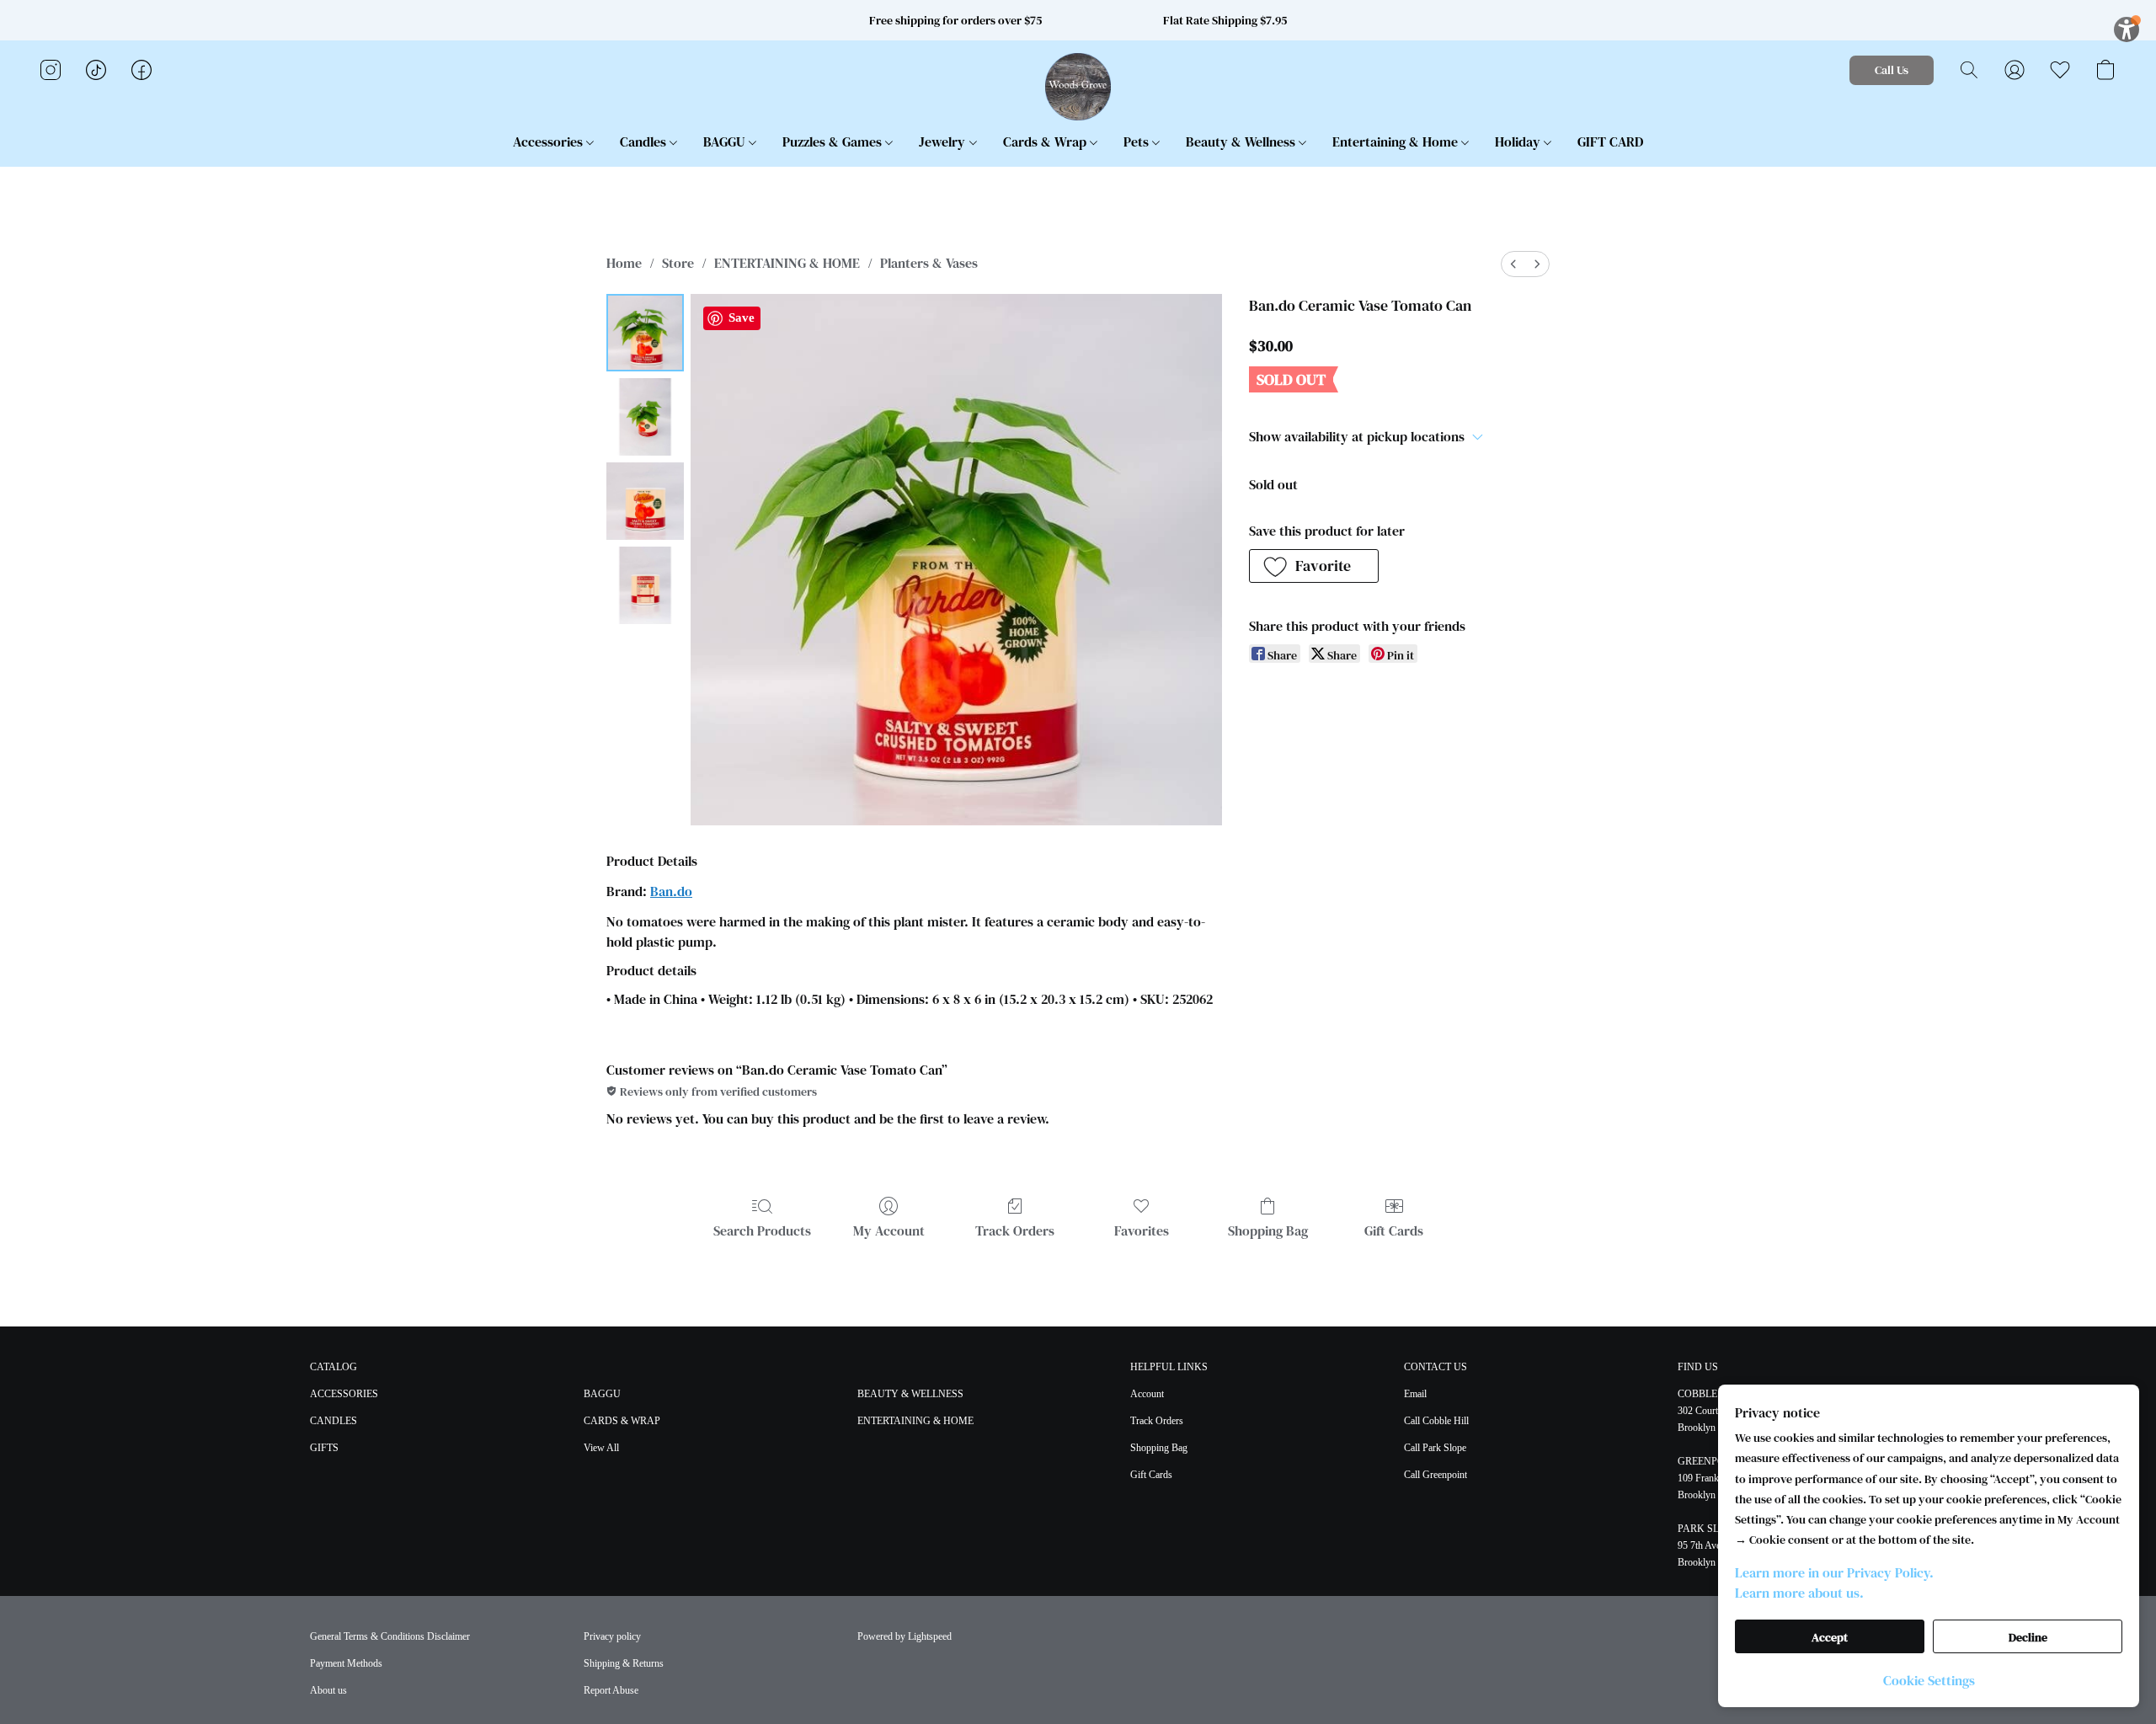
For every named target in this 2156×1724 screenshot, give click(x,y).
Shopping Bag (1268, 1230)
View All (601, 1448)
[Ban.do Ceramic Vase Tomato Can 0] (645, 333)
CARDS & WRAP (622, 1421)
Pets (1138, 141)
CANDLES (334, 1421)
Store (678, 263)
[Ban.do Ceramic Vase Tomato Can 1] (645, 417)
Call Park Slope (1435, 1448)
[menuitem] (1513, 264)
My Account (889, 1230)
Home (624, 263)
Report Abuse (611, 1690)
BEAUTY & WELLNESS (910, 1394)
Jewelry (944, 141)
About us (328, 1690)
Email (1415, 1394)
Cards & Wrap (1046, 141)
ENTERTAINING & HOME (787, 263)
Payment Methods (346, 1663)
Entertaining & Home (1397, 141)
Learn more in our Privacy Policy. (1834, 1572)
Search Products (762, 1230)
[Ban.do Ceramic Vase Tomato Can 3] (645, 585)
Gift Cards (1394, 1230)
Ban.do (671, 891)
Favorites (1142, 1230)
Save (742, 318)
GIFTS (324, 1448)
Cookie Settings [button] (1929, 1680)
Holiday (1519, 141)
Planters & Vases (929, 263)
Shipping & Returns (624, 1663)
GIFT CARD (1610, 141)
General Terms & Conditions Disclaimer (390, 1636)
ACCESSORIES (344, 1394)
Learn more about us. (1799, 1593)
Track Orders (1015, 1230)
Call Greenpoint (1436, 1475)
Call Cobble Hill (1436, 1421)
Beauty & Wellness (1242, 141)
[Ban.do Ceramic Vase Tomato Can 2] (645, 501)
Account (1147, 1394)
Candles (645, 141)
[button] (1078, 87)
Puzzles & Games (834, 141)
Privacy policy (612, 1636)
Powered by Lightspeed (905, 1636)
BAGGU (726, 141)
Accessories (550, 141)
